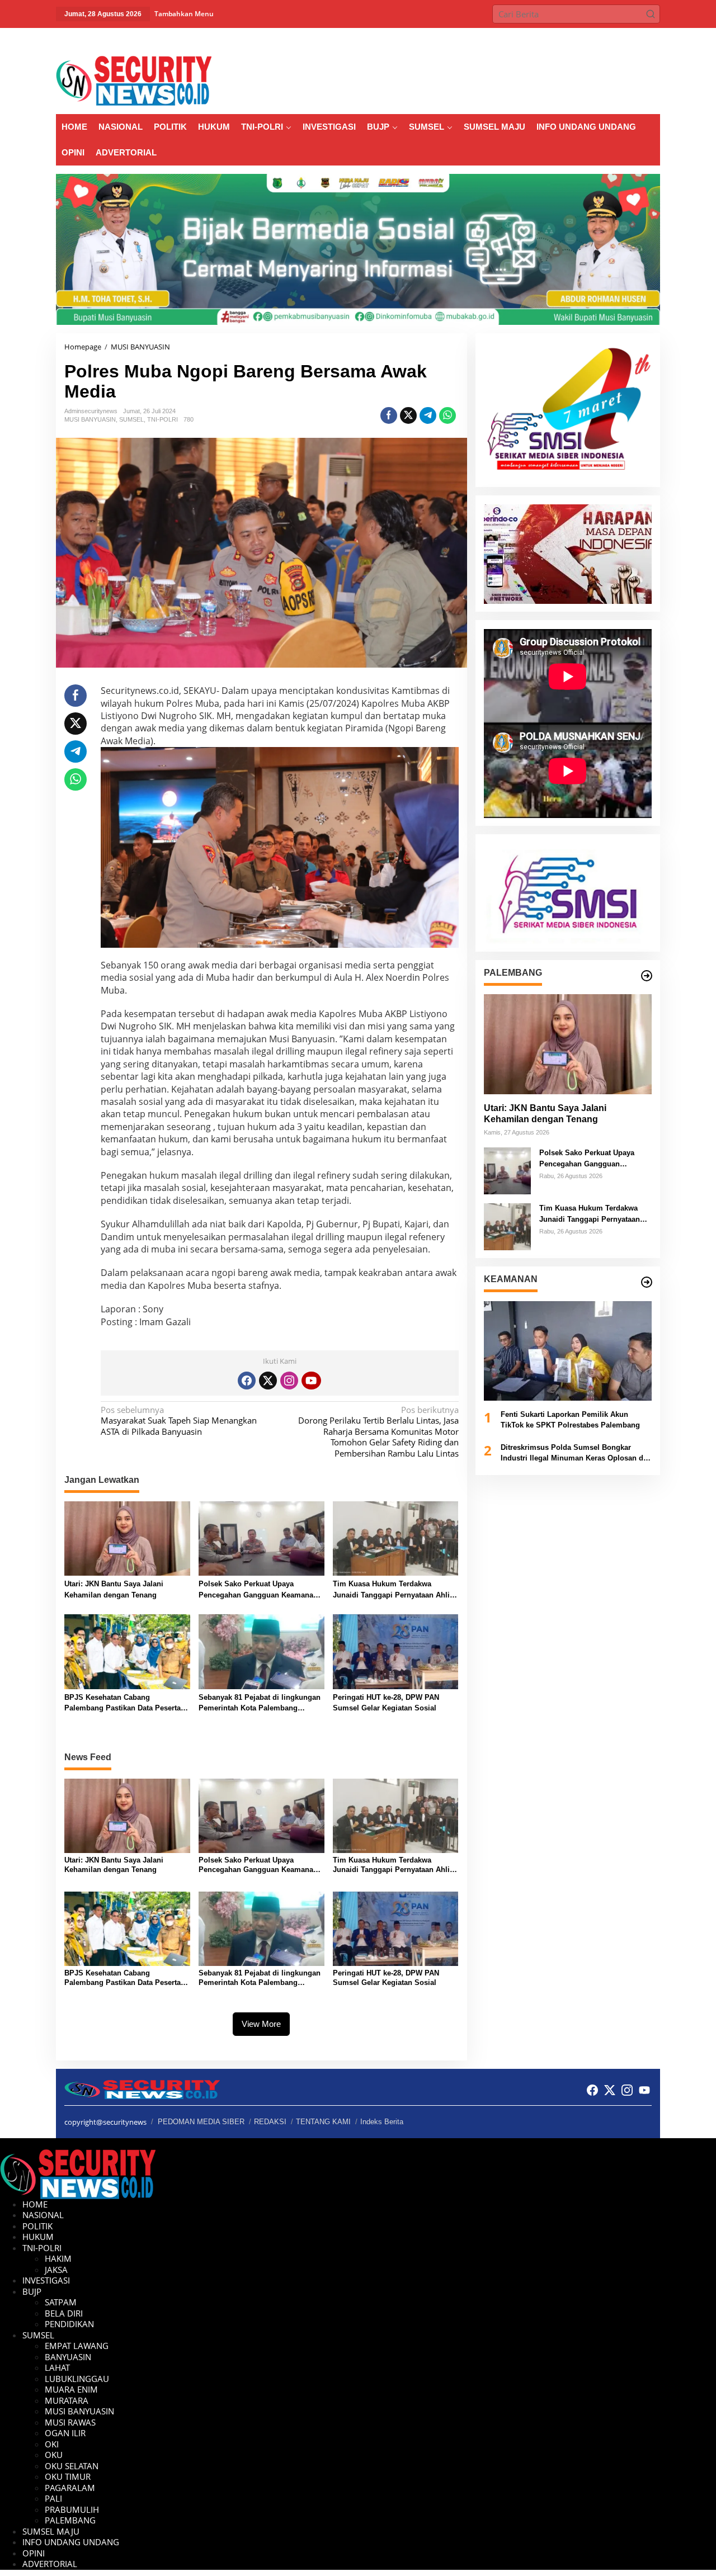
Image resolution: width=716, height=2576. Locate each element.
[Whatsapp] (447, 415)
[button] (651, 14)
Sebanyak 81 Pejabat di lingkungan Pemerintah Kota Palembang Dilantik (260, 1703)
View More (261, 2024)
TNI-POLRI (162, 419)
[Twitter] (268, 1381)
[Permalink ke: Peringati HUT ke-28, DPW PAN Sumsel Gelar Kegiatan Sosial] (396, 1651)
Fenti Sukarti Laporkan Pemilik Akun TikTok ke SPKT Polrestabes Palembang (570, 1420)
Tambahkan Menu (184, 14)
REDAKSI (270, 2122)
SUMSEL (131, 419)
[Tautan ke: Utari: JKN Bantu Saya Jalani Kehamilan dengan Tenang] (568, 1044)
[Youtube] (311, 1381)
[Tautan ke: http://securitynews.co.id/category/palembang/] (647, 976)
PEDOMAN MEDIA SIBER (201, 2122)
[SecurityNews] (134, 80)
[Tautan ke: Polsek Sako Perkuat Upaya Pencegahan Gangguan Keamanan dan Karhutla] (507, 1170)
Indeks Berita (382, 2122)
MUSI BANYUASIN (90, 419)
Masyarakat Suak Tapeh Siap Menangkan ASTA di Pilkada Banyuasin (179, 1421)
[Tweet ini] (408, 415)
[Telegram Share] (428, 415)
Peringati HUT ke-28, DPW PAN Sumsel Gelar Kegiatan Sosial (386, 1703)
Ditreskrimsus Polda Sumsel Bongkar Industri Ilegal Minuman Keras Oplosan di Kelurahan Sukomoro (573, 1454)
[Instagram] (289, 1381)
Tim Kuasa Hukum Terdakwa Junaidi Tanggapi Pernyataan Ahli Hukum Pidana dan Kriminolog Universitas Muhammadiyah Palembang (391, 1590)
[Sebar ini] (389, 415)
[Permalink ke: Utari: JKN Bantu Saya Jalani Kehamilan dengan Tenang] (127, 1538)
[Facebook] (247, 1381)
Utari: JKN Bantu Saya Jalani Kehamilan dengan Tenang (114, 1589)
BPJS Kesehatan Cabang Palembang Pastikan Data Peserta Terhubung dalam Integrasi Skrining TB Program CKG (127, 1703)
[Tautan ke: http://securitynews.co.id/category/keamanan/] (647, 1282)
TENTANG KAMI (323, 2122)
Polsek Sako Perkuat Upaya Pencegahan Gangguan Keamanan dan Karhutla (258, 1590)
